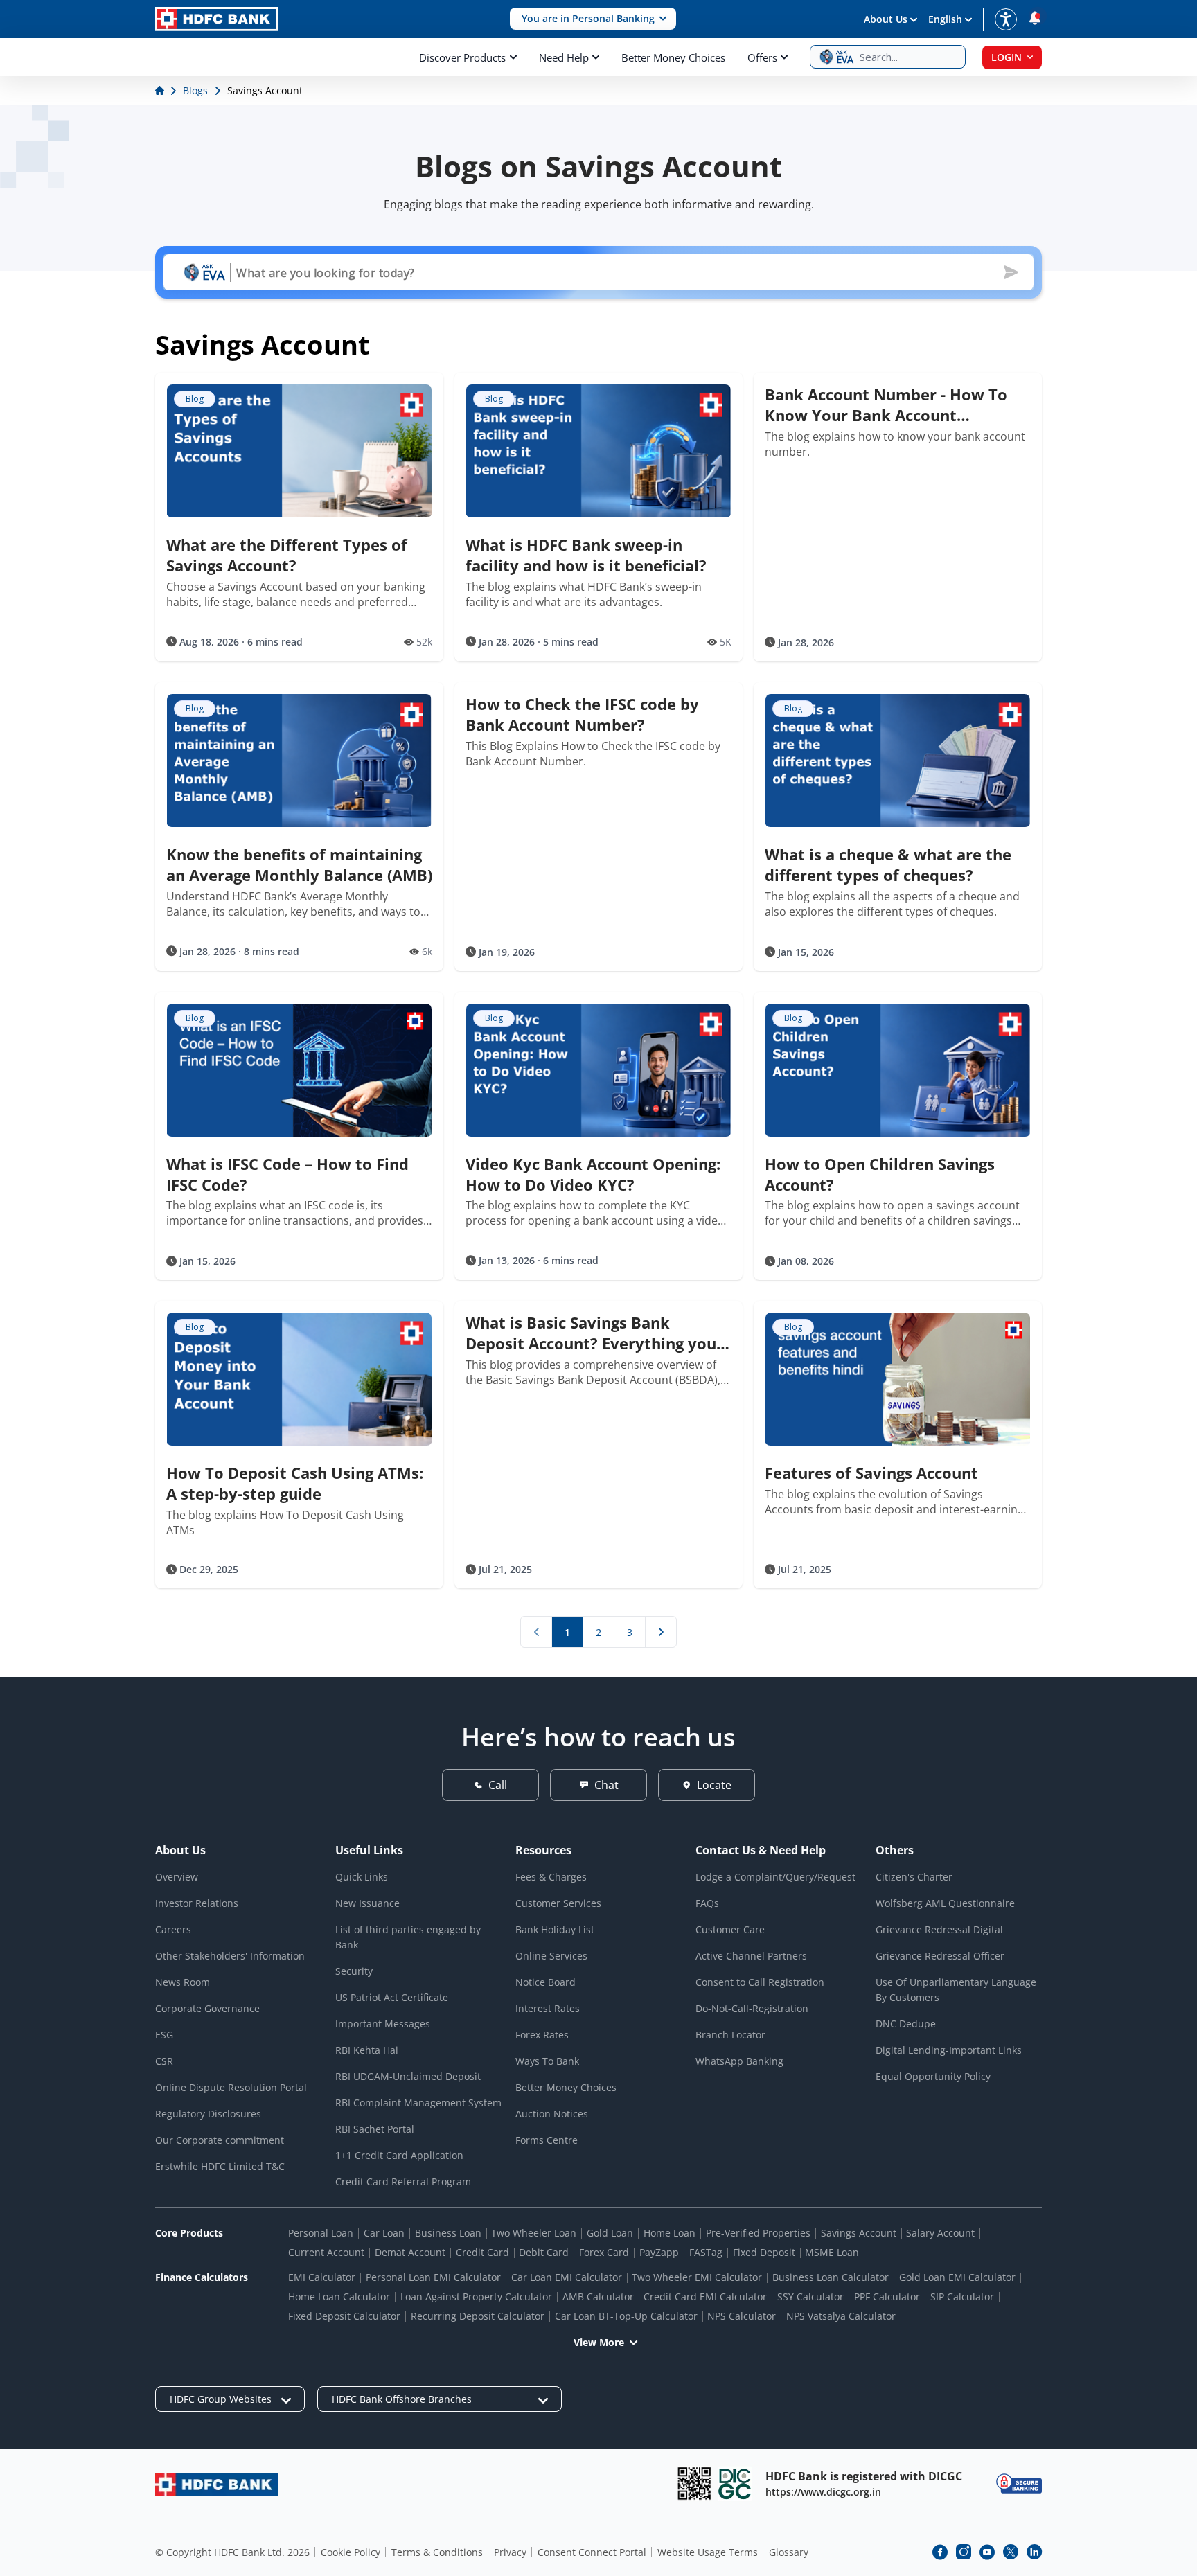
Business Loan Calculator (831, 2277)
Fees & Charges (551, 1877)
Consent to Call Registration (760, 1982)
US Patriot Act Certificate (392, 1997)
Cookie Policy (351, 2552)
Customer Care (730, 1929)
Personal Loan (321, 2233)
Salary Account (940, 2233)
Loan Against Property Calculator (476, 2297)
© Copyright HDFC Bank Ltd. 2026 (232, 2552)
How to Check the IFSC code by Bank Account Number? (582, 714)
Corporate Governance (207, 2008)
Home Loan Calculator (339, 2297)
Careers (173, 1929)
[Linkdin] (1034, 2552)
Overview (177, 1877)
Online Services (551, 1956)
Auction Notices (552, 2114)
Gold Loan (610, 2233)
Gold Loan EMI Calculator (957, 2277)
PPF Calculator (887, 2297)
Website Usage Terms (708, 2552)
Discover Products (462, 57)
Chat (606, 1785)
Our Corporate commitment (220, 2140)
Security (354, 1971)
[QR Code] (694, 2484)
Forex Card (604, 2252)
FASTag (706, 2252)
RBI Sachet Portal (375, 2129)
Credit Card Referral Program (403, 2182)
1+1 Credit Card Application (399, 2155)
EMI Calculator (322, 2277)
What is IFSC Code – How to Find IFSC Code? (287, 1174)
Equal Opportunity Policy (933, 2076)
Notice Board (546, 1982)
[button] (593, 19)
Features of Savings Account (871, 1473)
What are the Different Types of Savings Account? (287, 555)
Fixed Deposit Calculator (344, 2316)
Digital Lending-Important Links (949, 2050)
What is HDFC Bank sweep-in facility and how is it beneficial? (586, 555)
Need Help (564, 57)
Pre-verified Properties (758, 2233)
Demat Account (410, 2252)
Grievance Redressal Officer (940, 1956)
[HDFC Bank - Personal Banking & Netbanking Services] (217, 2484)
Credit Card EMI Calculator (705, 2297)
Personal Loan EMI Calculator (433, 2277)
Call (498, 1785)
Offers (762, 57)
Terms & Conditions (437, 2552)
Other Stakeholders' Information (230, 1956)
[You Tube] (987, 2552)
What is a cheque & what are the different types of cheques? (888, 864)
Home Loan (670, 2233)
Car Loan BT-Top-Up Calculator (626, 2316)
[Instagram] (964, 2552)
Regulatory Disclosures (208, 2114)
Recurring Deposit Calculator (478, 2316)
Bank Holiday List (555, 1929)
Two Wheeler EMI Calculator (697, 2277)
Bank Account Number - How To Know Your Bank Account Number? (886, 405)
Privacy (510, 2552)
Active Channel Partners (751, 1956)
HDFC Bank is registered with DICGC (864, 2476)
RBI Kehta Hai (367, 2050)
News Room (183, 1982)
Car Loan (384, 2233)
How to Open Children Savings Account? (880, 1174)
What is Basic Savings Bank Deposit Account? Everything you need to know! (591, 1333)
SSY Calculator (810, 2297)
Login (1007, 57)
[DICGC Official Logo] (735, 2484)
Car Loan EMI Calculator (567, 2277)
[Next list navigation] (661, 1632)
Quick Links (362, 1877)
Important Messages (383, 2024)
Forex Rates (542, 2035)
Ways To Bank (547, 2061)
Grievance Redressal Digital (939, 1929)
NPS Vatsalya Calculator (841, 2316)
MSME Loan (832, 2252)
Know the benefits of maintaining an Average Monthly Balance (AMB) (299, 864)
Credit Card (482, 2252)
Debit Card (544, 2252)
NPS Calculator (742, 2316)
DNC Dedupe (906, 2024)
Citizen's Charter (914, 1877)
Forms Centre (547, 2140)
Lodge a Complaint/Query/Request (775, 1877)
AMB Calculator (598, 2297)
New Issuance (367, 1903)
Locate (714, 1785)
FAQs (707, 1903)
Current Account (326, 2252)
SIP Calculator (962, 2297)
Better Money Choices (673, 57)
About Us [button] (886, 19)
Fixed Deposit (764, 2252)
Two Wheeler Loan (534, 2233)
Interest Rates (548, 2008)
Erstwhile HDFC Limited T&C (220, 2166)
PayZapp (659, 2252)
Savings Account (859, 2233)
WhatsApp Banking (739, 2061)
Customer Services (558, 1903)
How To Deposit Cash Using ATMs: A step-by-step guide (295, 1483)
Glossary (789, 2552)
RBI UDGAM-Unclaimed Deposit (408, 2076)
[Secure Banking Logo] (1019, 2484)
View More (599, 2342)
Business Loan (448, 2233)
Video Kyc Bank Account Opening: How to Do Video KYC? (593, 1174)
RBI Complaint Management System (418, 2103)
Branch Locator (730, 2035)
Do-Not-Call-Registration (752, 2008)
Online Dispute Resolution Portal (231, 2087)
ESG (164, 2035)
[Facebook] (940, 2552)
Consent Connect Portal (592, 2552)
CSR (164, 2061)
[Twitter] (1011, 2552)
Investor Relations (197, 1903)
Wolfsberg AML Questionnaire (945, 1903)
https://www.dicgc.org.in (823, 2492)
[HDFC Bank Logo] (217, 19)
